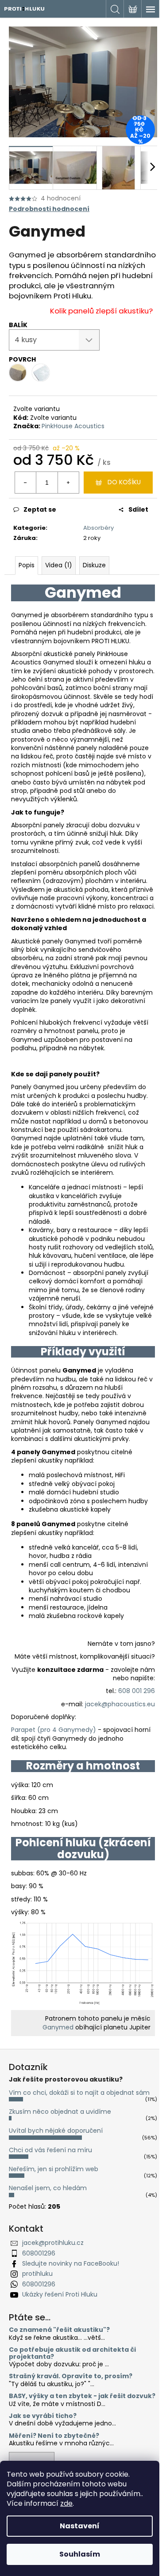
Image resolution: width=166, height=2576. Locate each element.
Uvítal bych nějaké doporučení (56, 2131)
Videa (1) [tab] (59, 565)
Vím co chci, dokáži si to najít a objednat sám (79, 2093)
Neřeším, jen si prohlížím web (54, 2169)
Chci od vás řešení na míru (50, 2150)
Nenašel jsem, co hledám (48, 2188)
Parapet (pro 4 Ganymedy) (54, 1730)
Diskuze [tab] (94, 565)
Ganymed (58, 2027)
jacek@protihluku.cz (53, 2243)
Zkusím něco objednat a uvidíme (60, 2112)
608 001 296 (137, 1691)
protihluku (37, 2274)
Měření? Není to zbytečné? (54, 2436)
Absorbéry (98, 528)
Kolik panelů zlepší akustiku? (101, 311)
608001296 (39, 2253)
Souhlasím (80, 2554)
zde (66, 2503)
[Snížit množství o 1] (26, 483)
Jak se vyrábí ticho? (43, 2416)
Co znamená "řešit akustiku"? (59, 2330)
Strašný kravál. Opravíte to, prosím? (71, 2376)
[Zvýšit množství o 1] (68, 483)
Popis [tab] (27, 565)
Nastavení (80, 2526)
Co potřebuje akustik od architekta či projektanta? (72, 2353)
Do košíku (124, 482)
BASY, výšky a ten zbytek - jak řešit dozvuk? (82, 2396)
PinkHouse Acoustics (73, 426)
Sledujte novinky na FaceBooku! (71, 2263)
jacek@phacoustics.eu (120, 1704)
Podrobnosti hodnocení (49, 209)
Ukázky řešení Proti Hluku (60, 2294)
